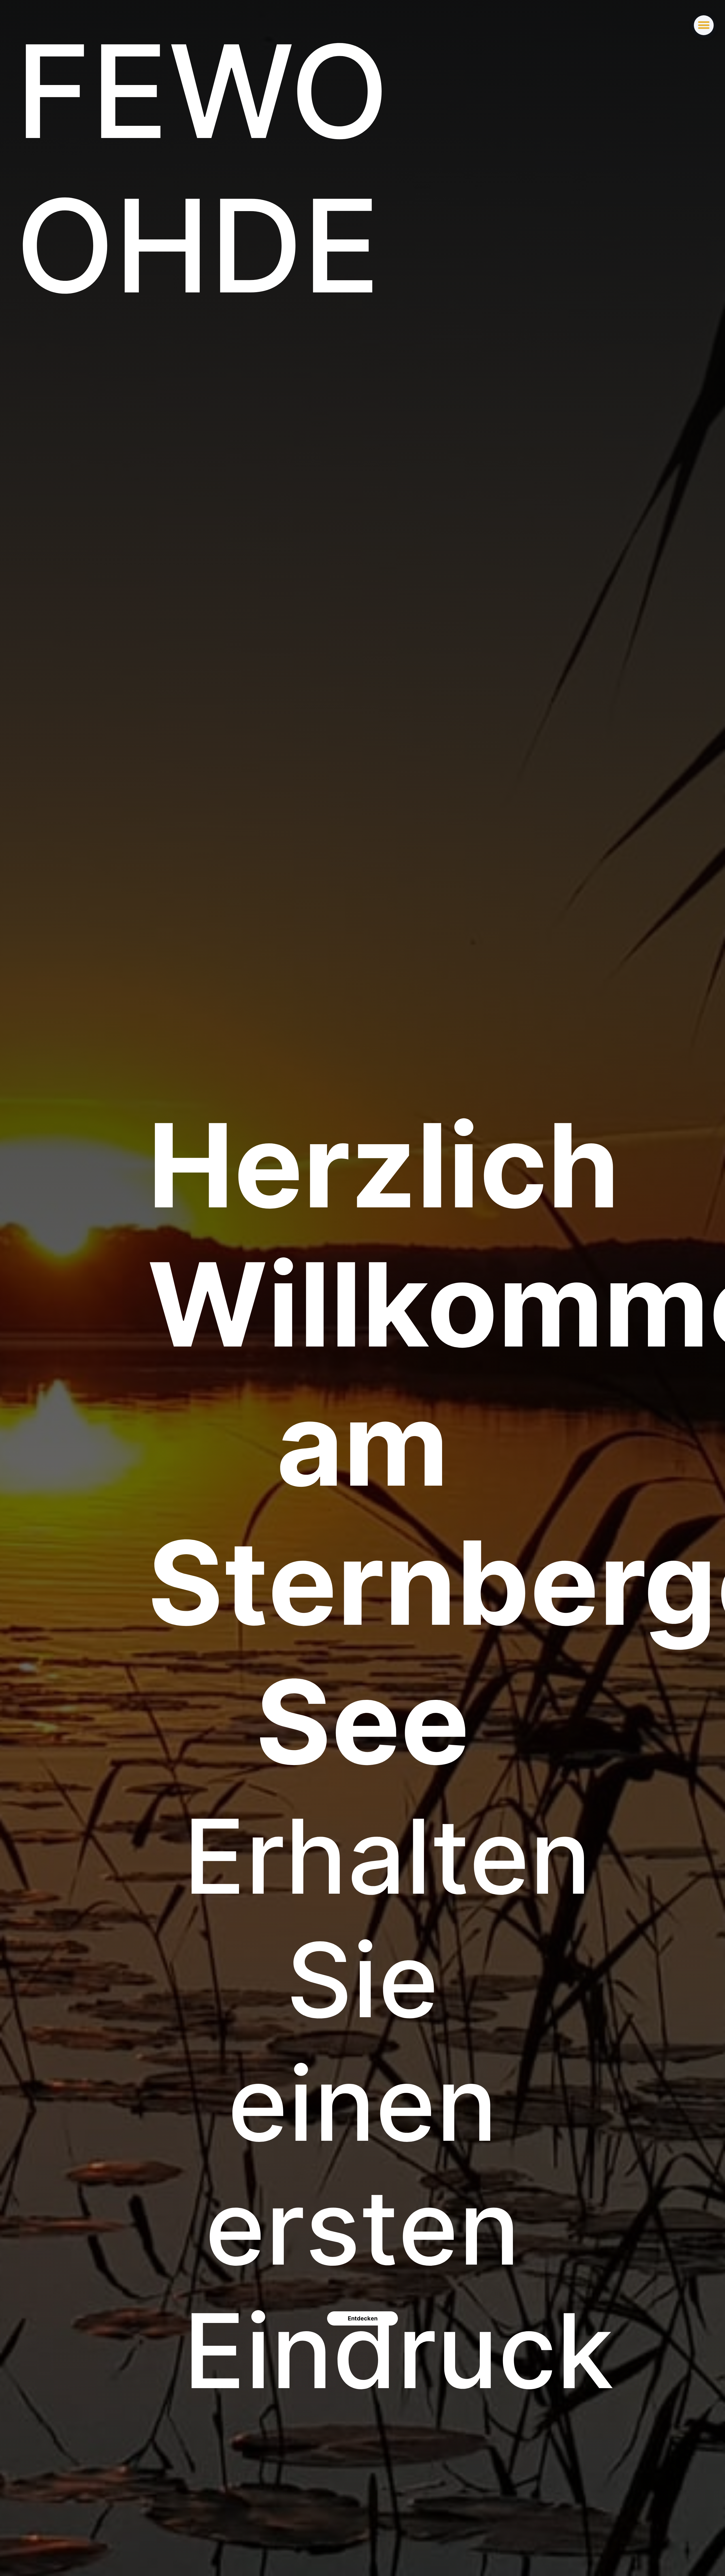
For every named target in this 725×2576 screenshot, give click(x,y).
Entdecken (363, 2318)
